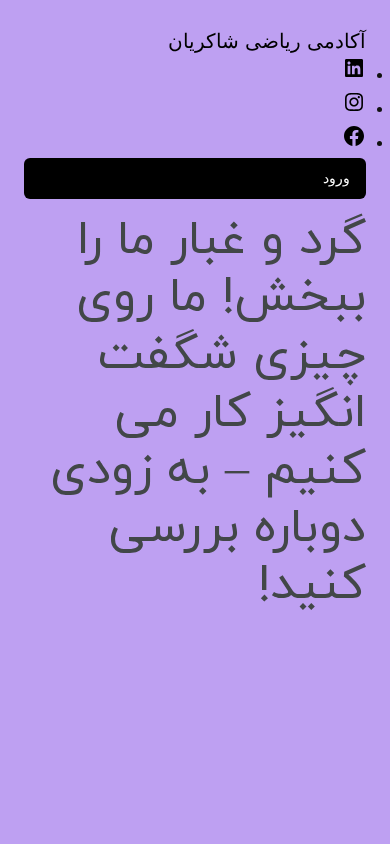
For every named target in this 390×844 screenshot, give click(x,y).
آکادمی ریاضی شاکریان (267, 41)
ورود (336, 177)
